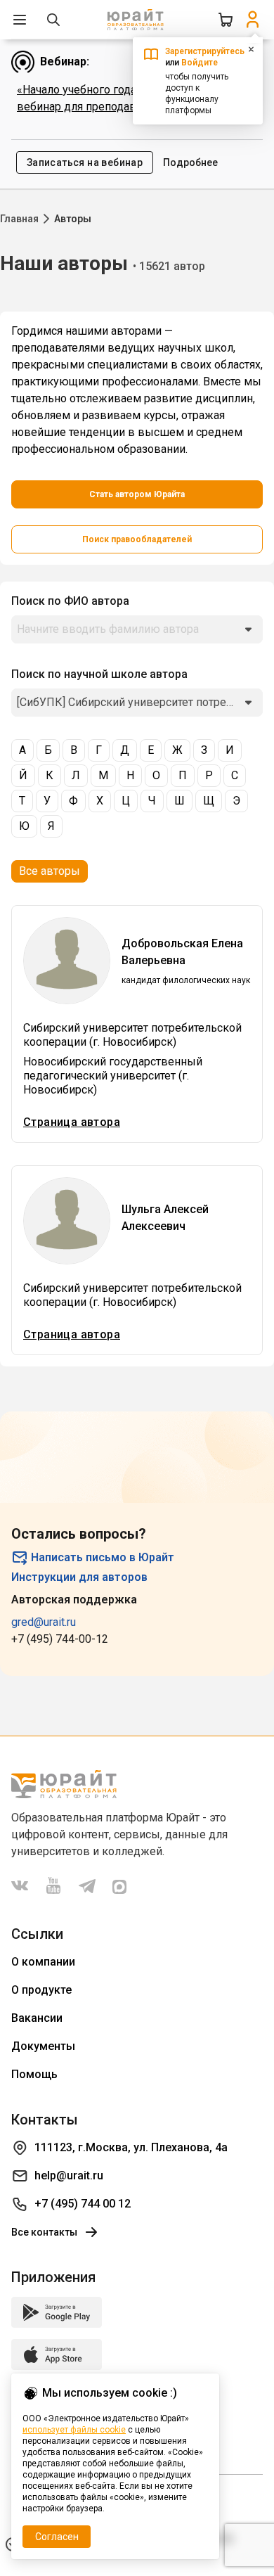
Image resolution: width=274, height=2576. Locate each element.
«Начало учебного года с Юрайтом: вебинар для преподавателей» (107, 98)
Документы (43, 2046)
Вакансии (37, 2018)
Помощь (34, 2074)
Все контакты (44, 2232)
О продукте (41, 1990)
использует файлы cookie (74, 2430)
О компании (43, 1962)
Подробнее (190, 162)
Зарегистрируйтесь (205, 51)
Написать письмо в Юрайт (103, 1557)
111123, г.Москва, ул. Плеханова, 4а (131, 2147)
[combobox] (137, 629)
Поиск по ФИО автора (70, 601)
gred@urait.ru (44, 1622)
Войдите (200, 63)
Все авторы (50, 871)
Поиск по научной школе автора (99, 674)
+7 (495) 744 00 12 (83, 2204)
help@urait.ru (69, 2175)
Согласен (57, 2537)
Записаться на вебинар (85, 162)
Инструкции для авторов (79, 1577)
